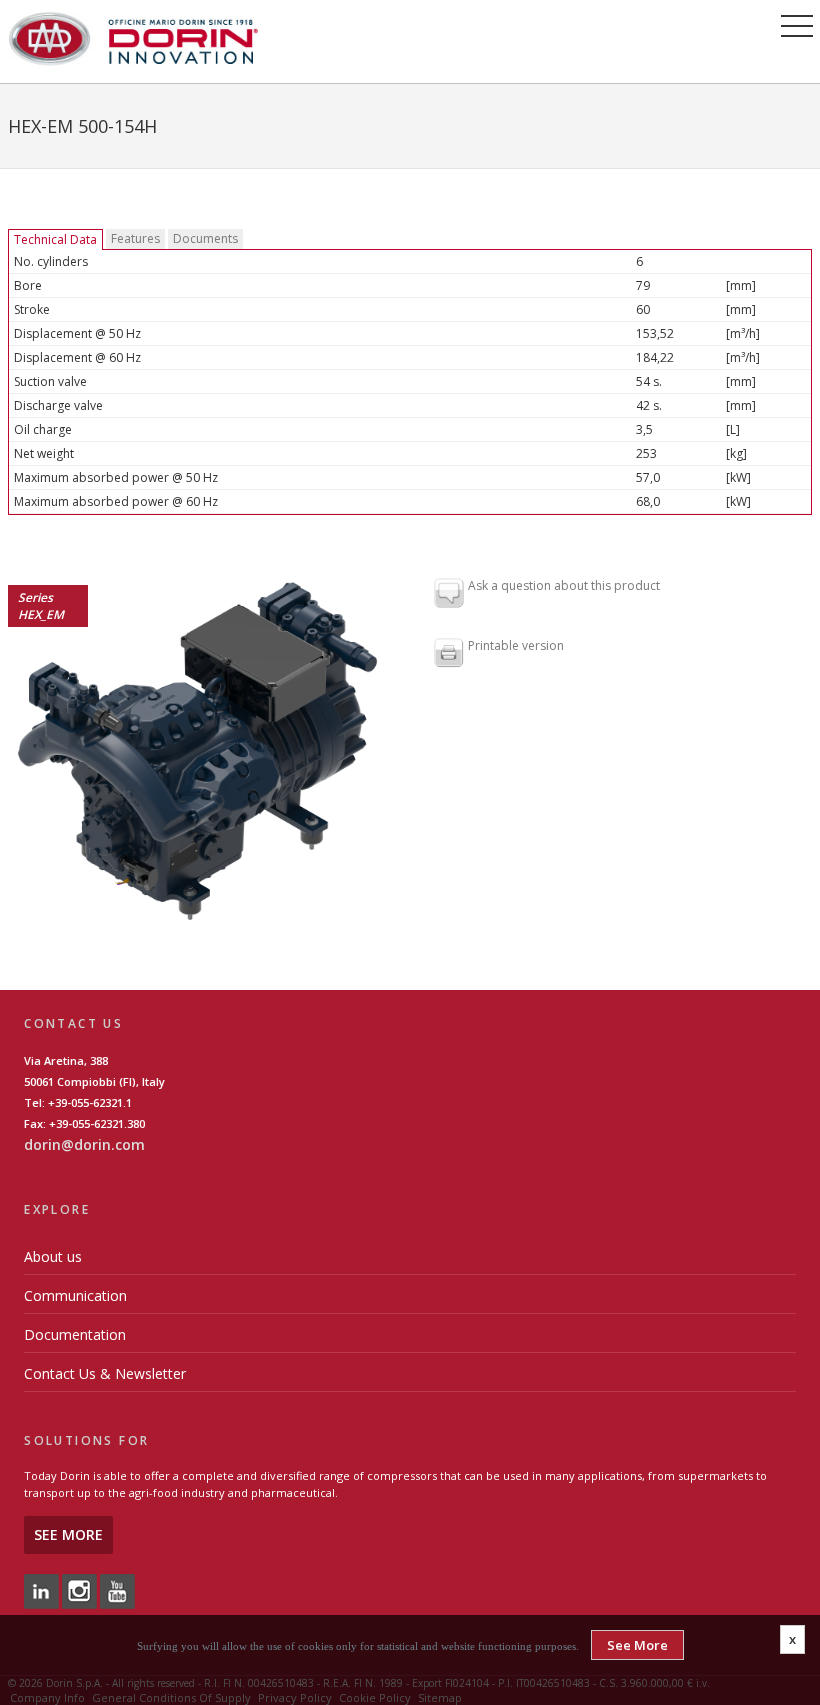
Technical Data (55, 239)
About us (53, 1256)
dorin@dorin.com (84, 1144)
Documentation (75, 1334)
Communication (75, 1295)
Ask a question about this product (564, 587)
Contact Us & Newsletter (105, 1373)
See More (68, 1534)
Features (135, 238)
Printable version (516, 647)
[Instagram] (79, 1590)
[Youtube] (117, 1590)
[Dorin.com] (133, 37)
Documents (205, 238)
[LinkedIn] (41, 1590)
